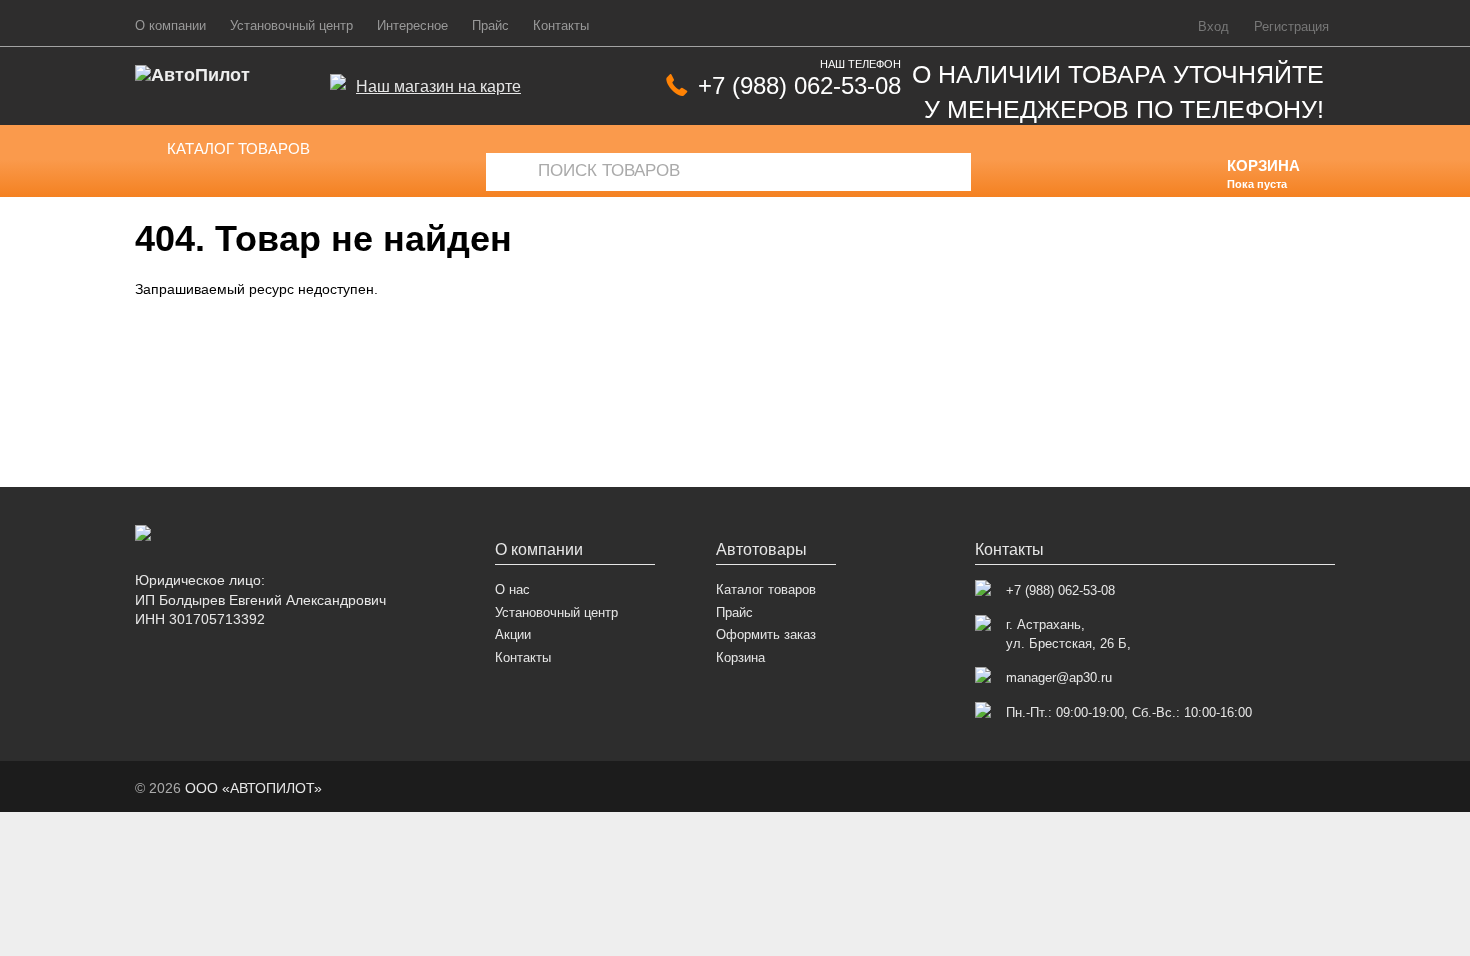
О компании (170, 26)
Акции (513, 634)
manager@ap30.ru (1059, 677)
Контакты (561, 26)
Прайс (490, 26)
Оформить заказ (766, 634)
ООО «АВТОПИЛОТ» (253, 788)
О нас (512, 589)
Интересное (412, 26)
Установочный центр (291, 26)
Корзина (740, 657)
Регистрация (1291, 27)
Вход (1213, 27)
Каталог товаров (238, 148)
